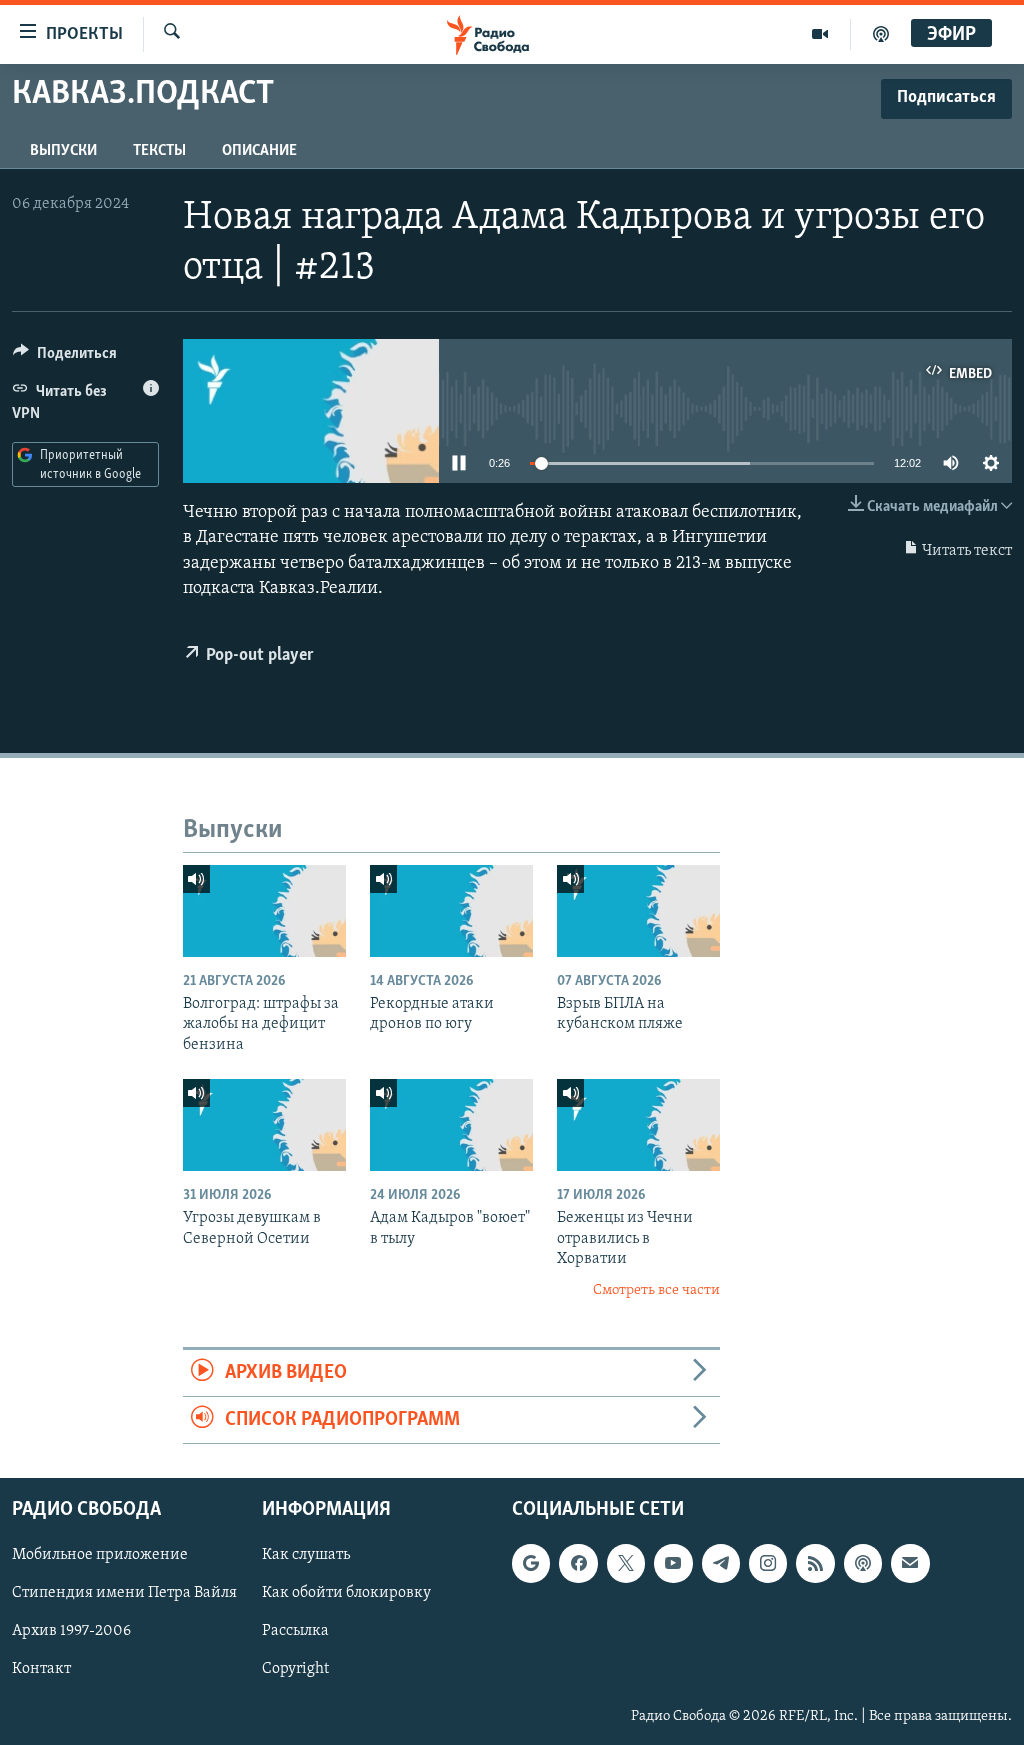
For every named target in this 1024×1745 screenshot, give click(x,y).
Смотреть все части (656, 1290)
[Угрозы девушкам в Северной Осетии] (264, 1125)
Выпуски (63, 151)
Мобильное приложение (100, 1556)
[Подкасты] (863, 1564)
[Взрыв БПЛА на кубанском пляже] (638, 911)
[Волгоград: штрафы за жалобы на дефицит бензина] (264, 911)
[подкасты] (881, 34)
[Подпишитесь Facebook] (578, 1564)
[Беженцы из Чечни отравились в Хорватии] (638, 1125)
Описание (259, 151)
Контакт (41, 1670)
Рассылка (295, 1632)
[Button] (65, 358)
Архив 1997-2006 (71, 1632)
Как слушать (306, 1556)
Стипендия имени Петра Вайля (124, 1594)
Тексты (159, 151)
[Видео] (820, 34)
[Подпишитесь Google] (531, 1564)
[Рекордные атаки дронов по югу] (451, 911)
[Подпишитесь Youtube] (673, 1564)
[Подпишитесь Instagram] (768, 1564)
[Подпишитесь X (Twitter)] (626, 1564)
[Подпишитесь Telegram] (721, 1564)
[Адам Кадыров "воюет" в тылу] (451, 1125)
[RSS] (815, 1564)
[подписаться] (910, 1564)
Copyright (295, 1670)
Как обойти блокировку (346, 1594)
